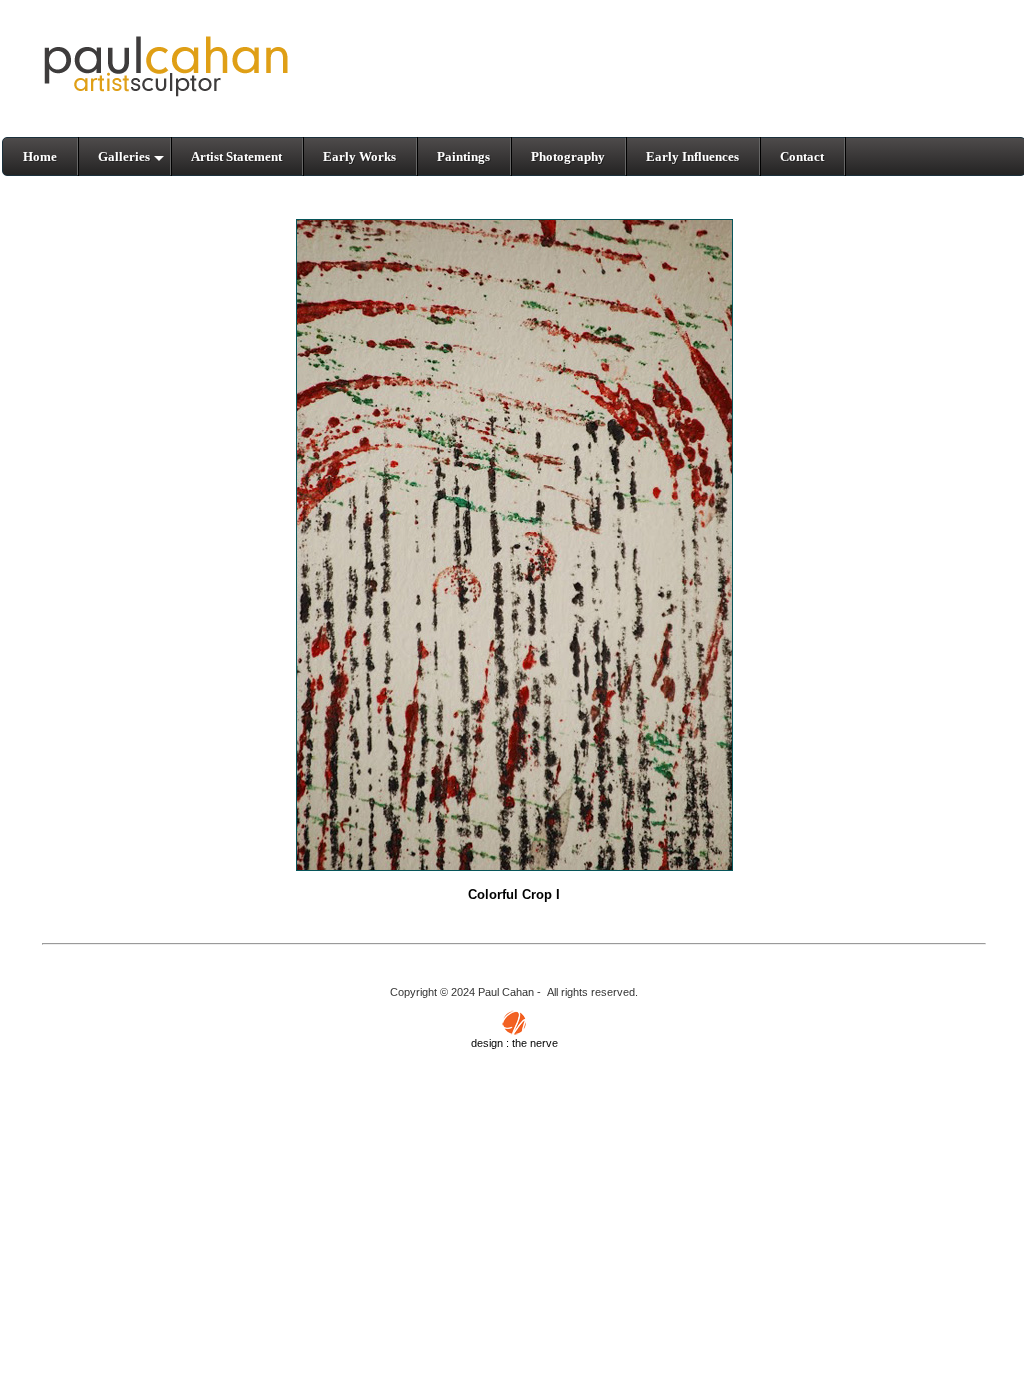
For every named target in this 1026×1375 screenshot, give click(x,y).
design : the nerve (514, 1043)
